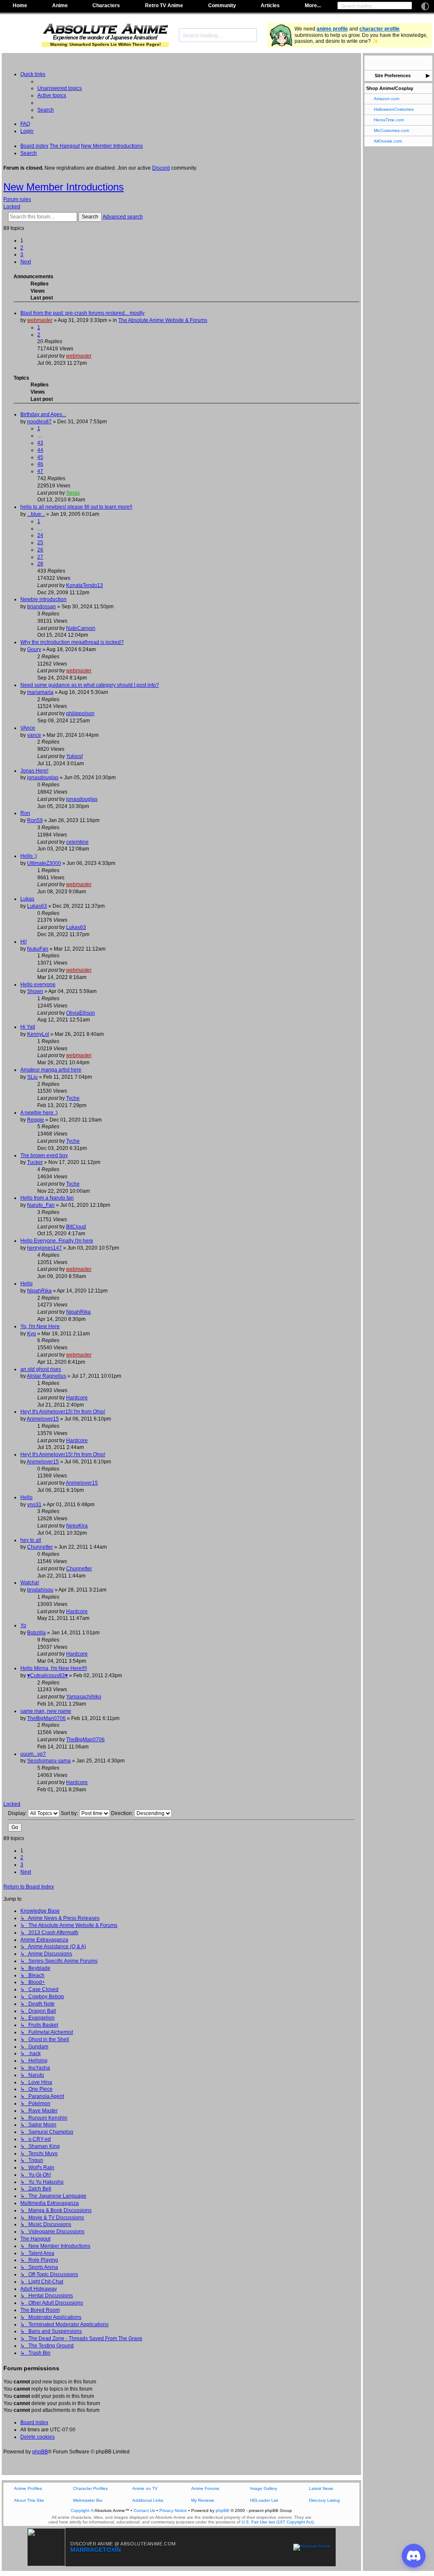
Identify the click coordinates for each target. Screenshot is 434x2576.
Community (222, 6)
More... (313, 6)
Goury (34, 649)
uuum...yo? (33, 1754)
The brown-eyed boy (44, 1155)
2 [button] (22, 248)
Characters (106, 6)
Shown (35, 991)
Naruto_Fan (41, 1205)
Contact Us (144, 2510)
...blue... (36, 514)
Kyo (32, 1334)
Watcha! (30, 1583)
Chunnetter (40, 1547)
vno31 (34, 1505)
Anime (60, 6)
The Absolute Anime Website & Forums (163, 320)
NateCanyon (81, 628)
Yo (23, 1625)
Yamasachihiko (84, 1697)
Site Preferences (393, 76)
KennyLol (38, 1034)
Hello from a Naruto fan (47, 1198)
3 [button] (22, 255)
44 (40, 450)
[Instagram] (404, 63)
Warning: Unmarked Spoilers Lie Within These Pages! (105, 44)
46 (40, 464)
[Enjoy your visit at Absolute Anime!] (105, 30)
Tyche (73, 1098)
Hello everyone (38, 985)
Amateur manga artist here (51, 1070)
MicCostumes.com (391, 130)
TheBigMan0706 (46, 1718)
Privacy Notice (173, 2510)
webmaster (40, 320)
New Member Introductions (64, 187)
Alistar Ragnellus (46, 1376)
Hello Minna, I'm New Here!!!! (54, 1668)
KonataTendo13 (85, 585)
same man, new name (46, 1711)
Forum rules (17, 199)
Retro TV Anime (164, 6)
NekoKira (77, 1526)
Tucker (35, 1162)
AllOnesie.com (388, 141)
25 (40, 543)
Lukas (27, 899)
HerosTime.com (389, 120)
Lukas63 (37, 906)
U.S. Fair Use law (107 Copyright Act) (278, 2522)
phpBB (40, 2452)
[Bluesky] (393, 63)
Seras (73, 493)
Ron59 (35, 820)
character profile (380, 29)
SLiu (32, 1077)
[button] (26, 262)
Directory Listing (324, 2500)
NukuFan (38, 949)
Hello (26, 1284)
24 (40, 535)
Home (20, 6)
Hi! (24, 942)
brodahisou (40, 1590)
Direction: (123, 1813)
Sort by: (70, 1813)
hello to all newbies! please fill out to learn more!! (76, 507)
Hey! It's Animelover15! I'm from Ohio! (63, 1412)
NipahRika (39, 1291)
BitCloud (76, 1227)
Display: (18, 1813)
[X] (381, 63)
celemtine (77, 842)
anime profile (332, 29)
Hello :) (29, 856)
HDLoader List (264, 2500)
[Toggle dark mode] (425, 6)
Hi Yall (28, 1027)
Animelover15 (43, 1419)
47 (40, 471)
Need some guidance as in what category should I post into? (90, 685)
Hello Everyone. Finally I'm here (57, 1241)
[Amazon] (427, 63)
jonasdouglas (43, 778)
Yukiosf (74, 756)
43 (40, 443)
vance (34, 735)
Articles (270, 6)
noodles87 (39, 422)
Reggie (36, 1120)
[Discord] (415, 63)
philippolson (80, 713)
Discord (161, 168)
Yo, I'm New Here (40, 1326)
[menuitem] (60, 88)
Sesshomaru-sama (49, 1761)
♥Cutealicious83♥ (47, 1675)
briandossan (42, 607)
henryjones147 (45, 1248)
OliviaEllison (81, 1013)
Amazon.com (387, 99)
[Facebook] (370, 63)
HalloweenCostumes (394, 109)
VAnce (28, 728)
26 (40, 550)
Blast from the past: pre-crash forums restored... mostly (82, 313)
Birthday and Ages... (43, 414)
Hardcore (77, 1398)
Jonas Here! (34, 771)
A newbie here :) (39, 1113)
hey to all (31, 1540)
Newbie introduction (43, 599)
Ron (25, 813)
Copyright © (82, 2510)
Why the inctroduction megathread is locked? (72, 642)
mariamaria (40, 692)
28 (40, 564)
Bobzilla (36, 1633)
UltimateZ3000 (44, 863)
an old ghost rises (41, 1369)
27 (40, 557)
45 (40, 457)
